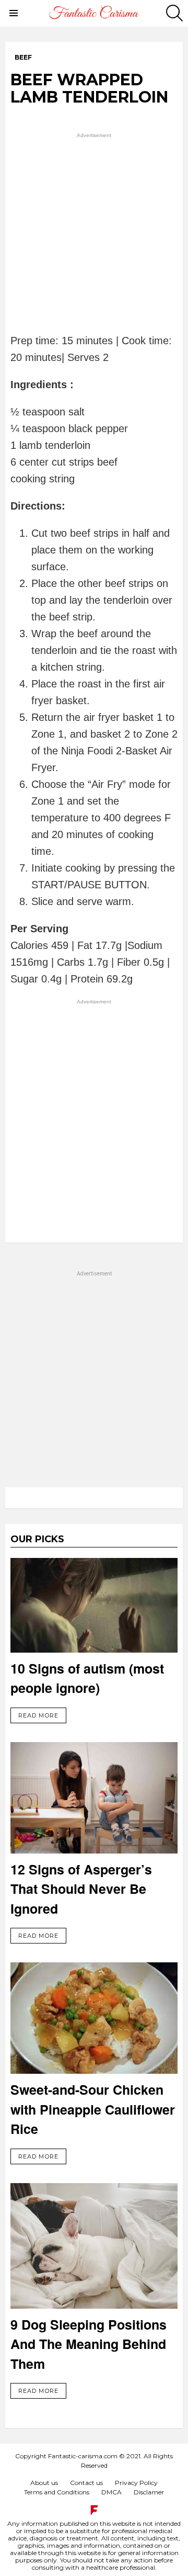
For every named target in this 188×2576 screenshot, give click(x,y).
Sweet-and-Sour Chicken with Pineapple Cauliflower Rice (93, 2109)
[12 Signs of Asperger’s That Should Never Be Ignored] (94, 1798)
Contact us (86, 2483)
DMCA (111, 2492)
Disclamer (149, 2492)
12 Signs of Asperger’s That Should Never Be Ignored (81, 1889)
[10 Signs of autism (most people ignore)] (94, 1605)
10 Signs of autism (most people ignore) (87, 1678)
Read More (38, 1715)
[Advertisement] (94, 234)
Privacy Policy (136, 2483)
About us (44, 2483)
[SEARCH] (174, 13)
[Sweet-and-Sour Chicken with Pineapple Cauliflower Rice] (94, 2018)
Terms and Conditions (57, 2492)
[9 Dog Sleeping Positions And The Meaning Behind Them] (94, 2246)
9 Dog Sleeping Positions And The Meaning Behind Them (89, 2344)
